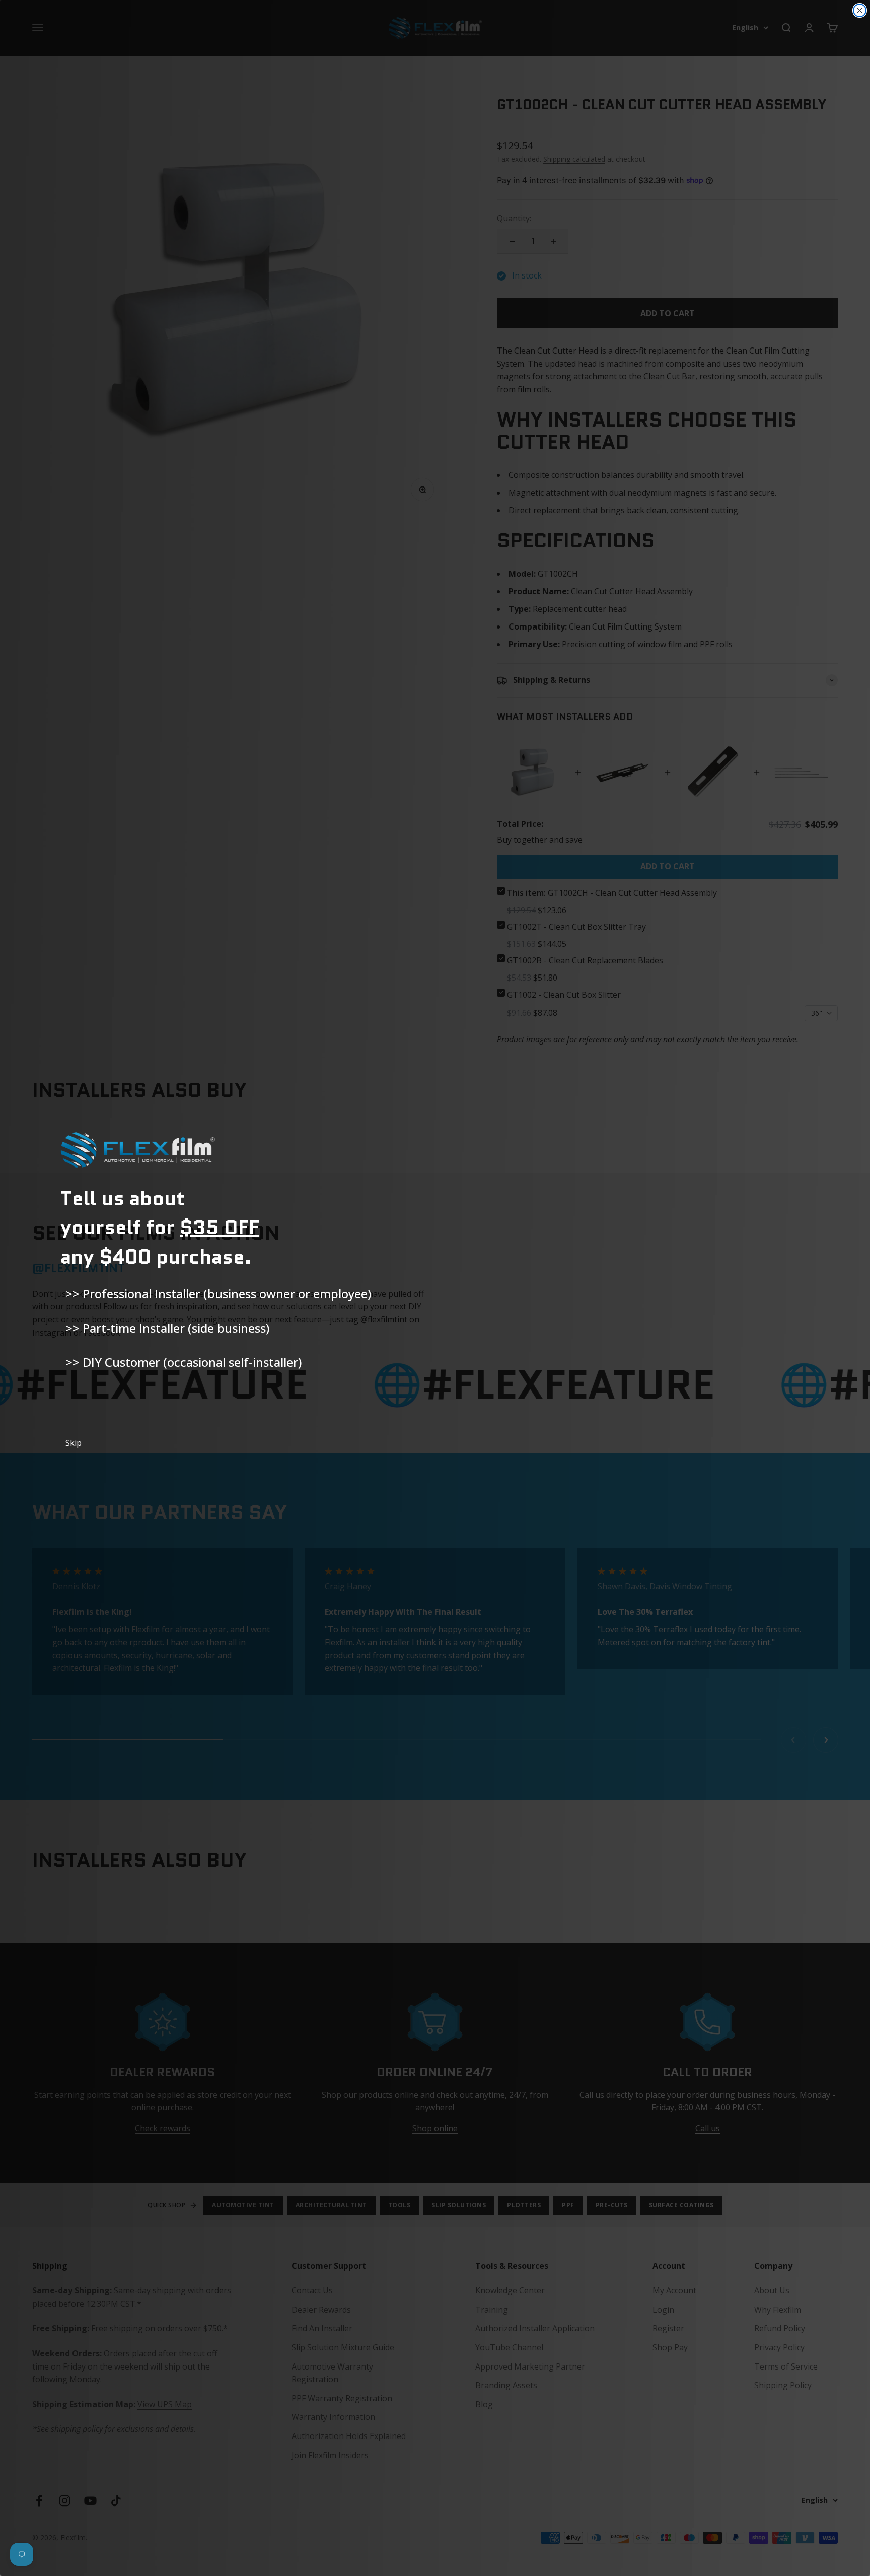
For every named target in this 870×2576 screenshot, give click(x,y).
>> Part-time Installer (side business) (167, 1328)
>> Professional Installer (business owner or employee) (218, 1294)
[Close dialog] (860, 10)
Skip (74, 1443)
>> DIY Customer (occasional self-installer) (184, 1362)
